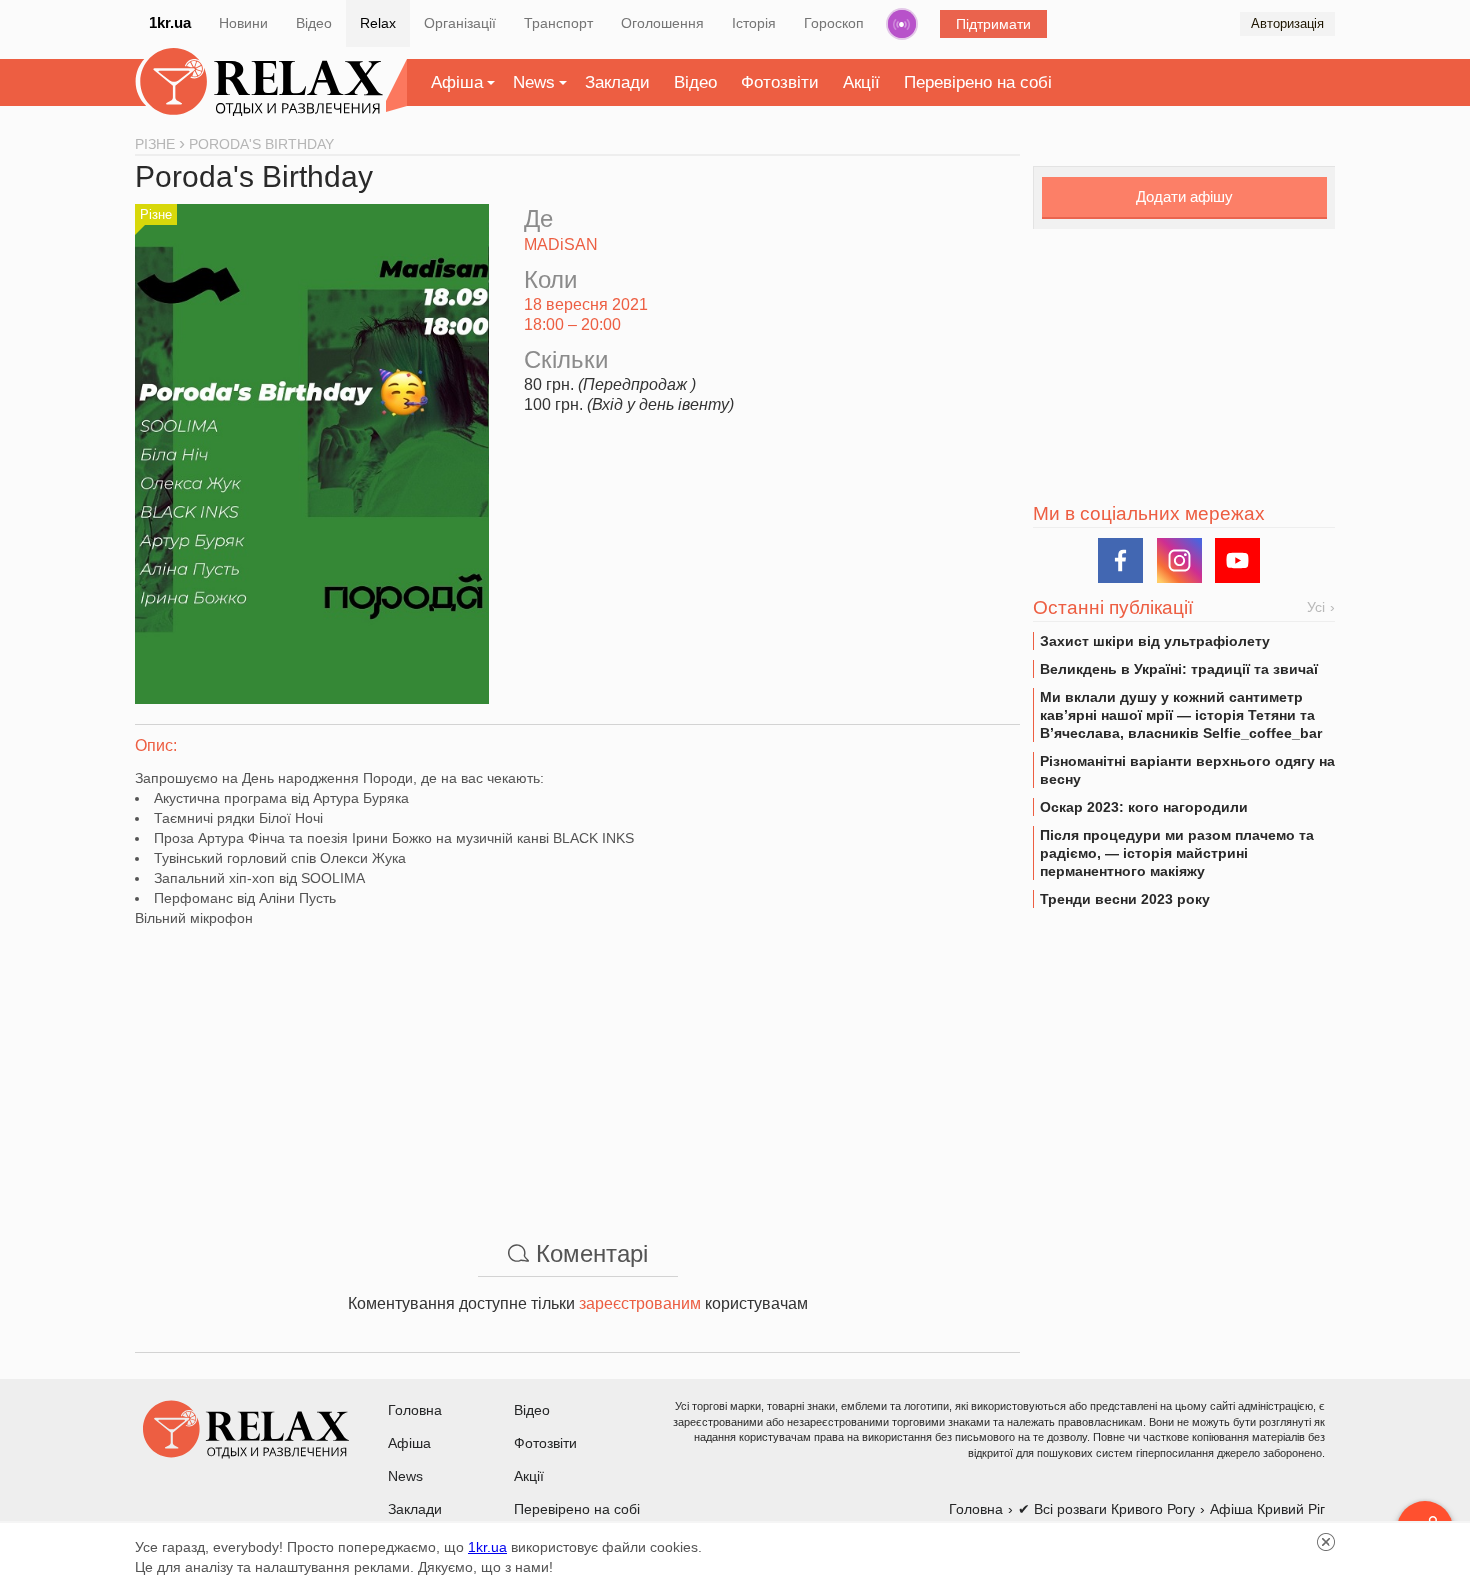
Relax (378, 23)
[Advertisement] (577, 1068)
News (534, 82)
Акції (861, 82)
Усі (1316, 607)
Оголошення (662, 23)
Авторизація (1287, 23)
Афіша (457, 82)
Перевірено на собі (978, 82)
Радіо (902, 24)
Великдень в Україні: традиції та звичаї (1179, 669)
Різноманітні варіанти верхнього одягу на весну (1187, 770)
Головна (415, 1410)
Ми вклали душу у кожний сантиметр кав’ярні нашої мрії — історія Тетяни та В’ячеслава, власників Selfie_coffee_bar (1181, 715)
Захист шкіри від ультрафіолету (1155, 641)
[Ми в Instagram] (1179, 560)
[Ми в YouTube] (1237, 560)
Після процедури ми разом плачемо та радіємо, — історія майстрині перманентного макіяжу (1177, 853)
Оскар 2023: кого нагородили (1144, 807)
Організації (460, 23)
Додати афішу (1184, 196)
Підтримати (993, 24)
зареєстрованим (640, 1303)
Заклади (617, 82)
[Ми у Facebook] (1120, 560)
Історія (754, 23)
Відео (314, 23)
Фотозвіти (780, 82)
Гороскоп (834, 23)
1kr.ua (170, 22)
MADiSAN (561, 244)
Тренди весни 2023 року (1125, 899)
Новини (243, 23)
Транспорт (558, 23)
